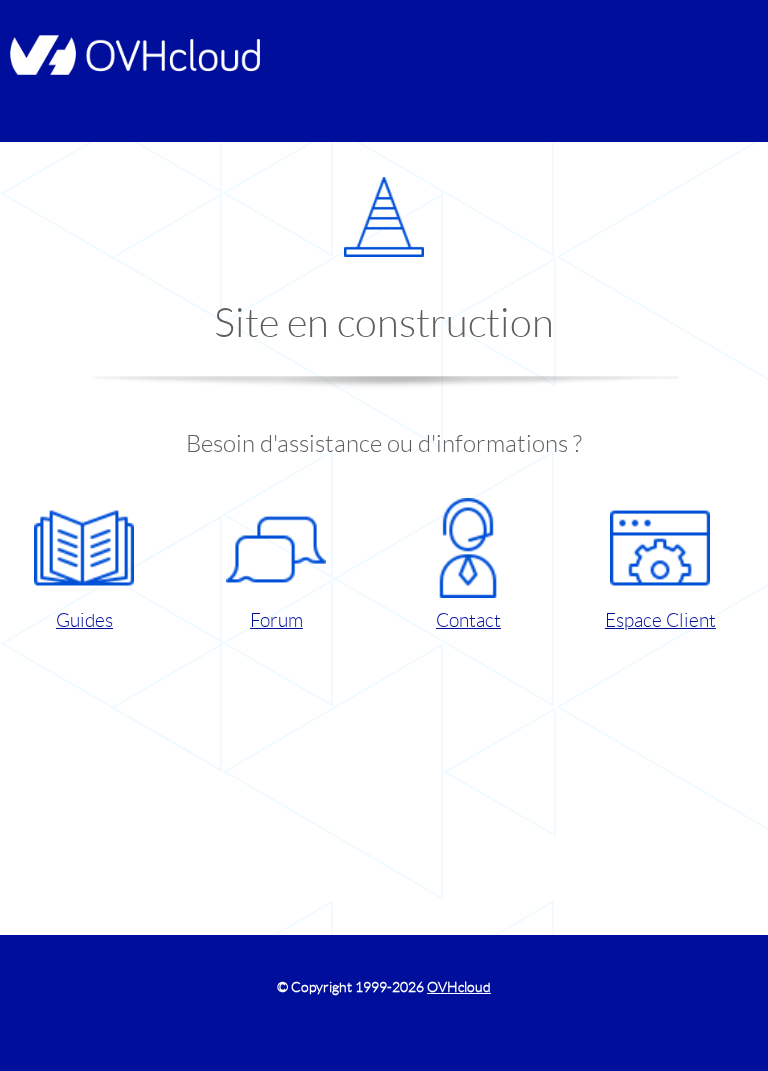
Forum (276, 620)
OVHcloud (459, 987)
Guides (84, 620)
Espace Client (660, 620)
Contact (468, 620)
